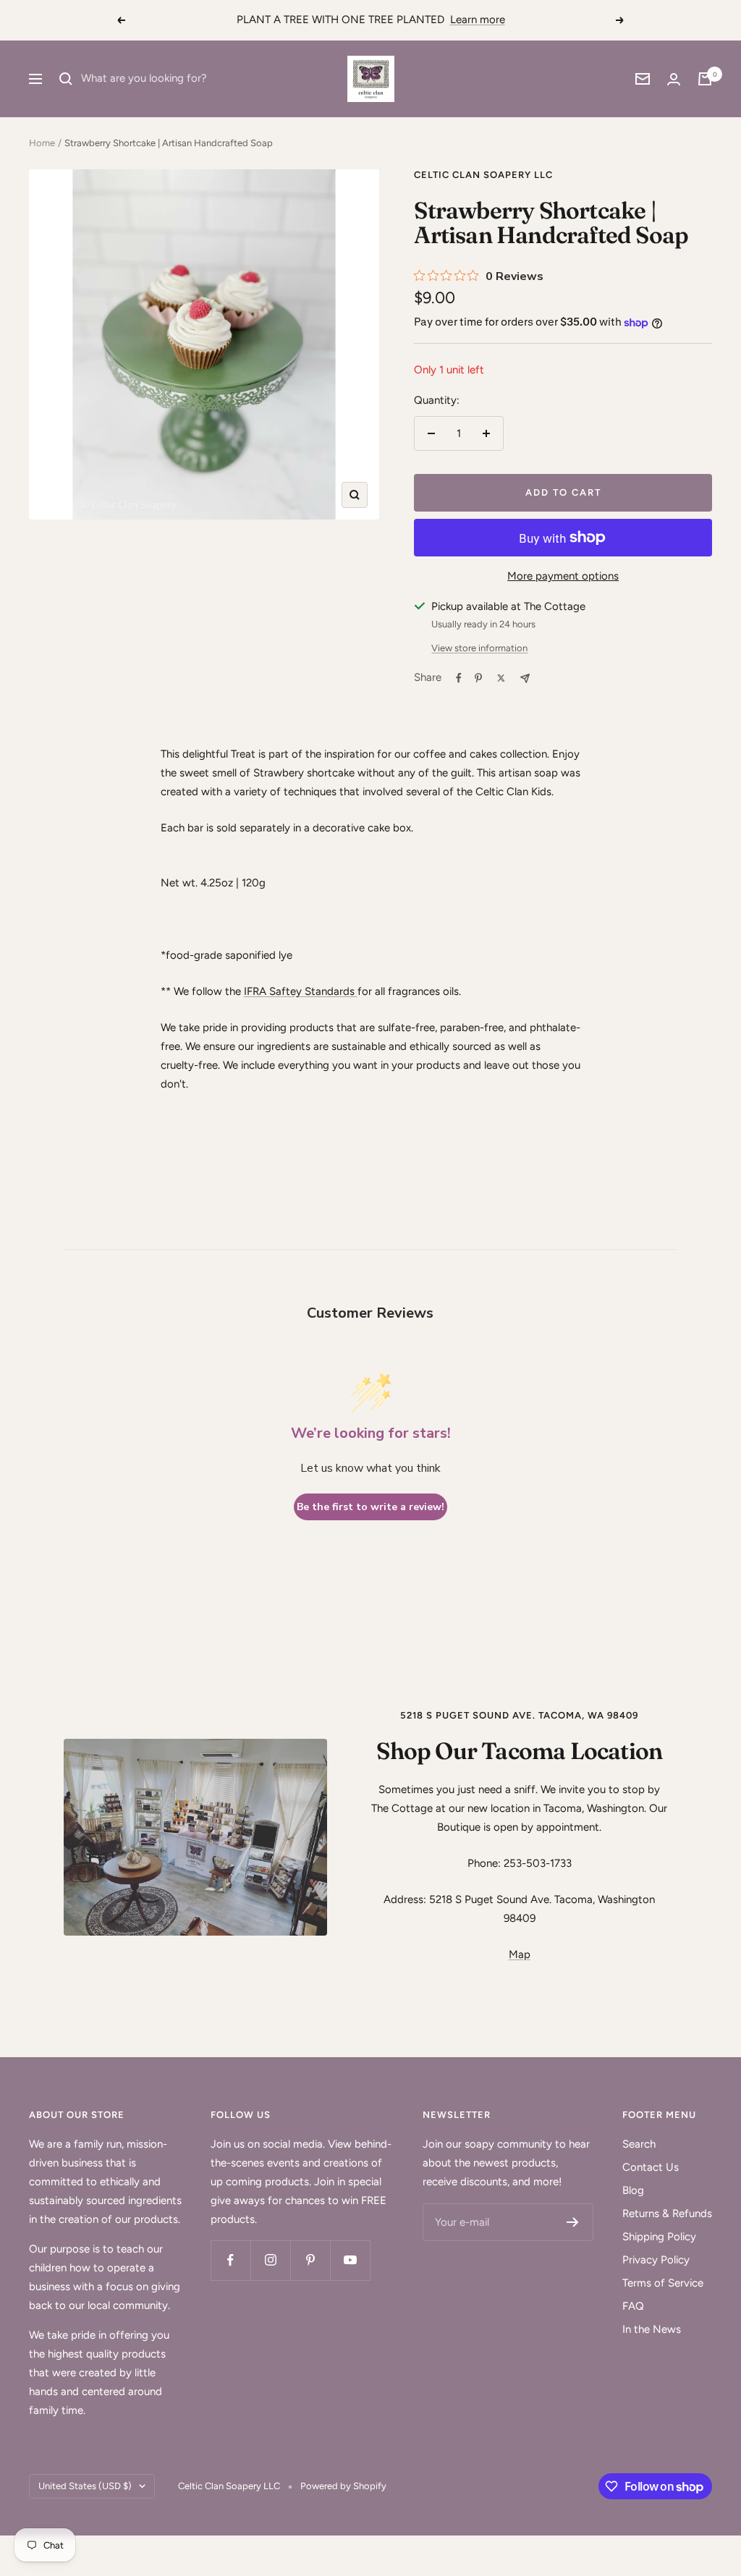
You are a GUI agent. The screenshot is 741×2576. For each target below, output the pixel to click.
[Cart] (705, 79)
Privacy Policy (656, 2260)
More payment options (563, 576)
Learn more (478, 20)
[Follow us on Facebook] (230, 2260)
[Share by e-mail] (525, 678)
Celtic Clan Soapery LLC (483, 175)
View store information (479, 648)
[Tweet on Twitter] (501, 678)
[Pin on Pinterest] (478, 678)
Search (639, 2144)
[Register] (573, 2222)
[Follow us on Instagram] (270, 2260)
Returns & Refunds (667, 2213)
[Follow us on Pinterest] (310, 2260)
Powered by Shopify (343, 2486)
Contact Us (651, 2167)
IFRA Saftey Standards (299, 991)
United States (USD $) (85, 2486)
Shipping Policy (659, 2237)
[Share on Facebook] (459, 678)
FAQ (633, 2306)
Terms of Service (663, 2283)
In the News (652, 2329)
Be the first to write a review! (370, 1507)
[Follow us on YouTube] (350, 2260)
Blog (633, 2190)
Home (42, 143)
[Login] (674, 79)
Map (520, 1954)
